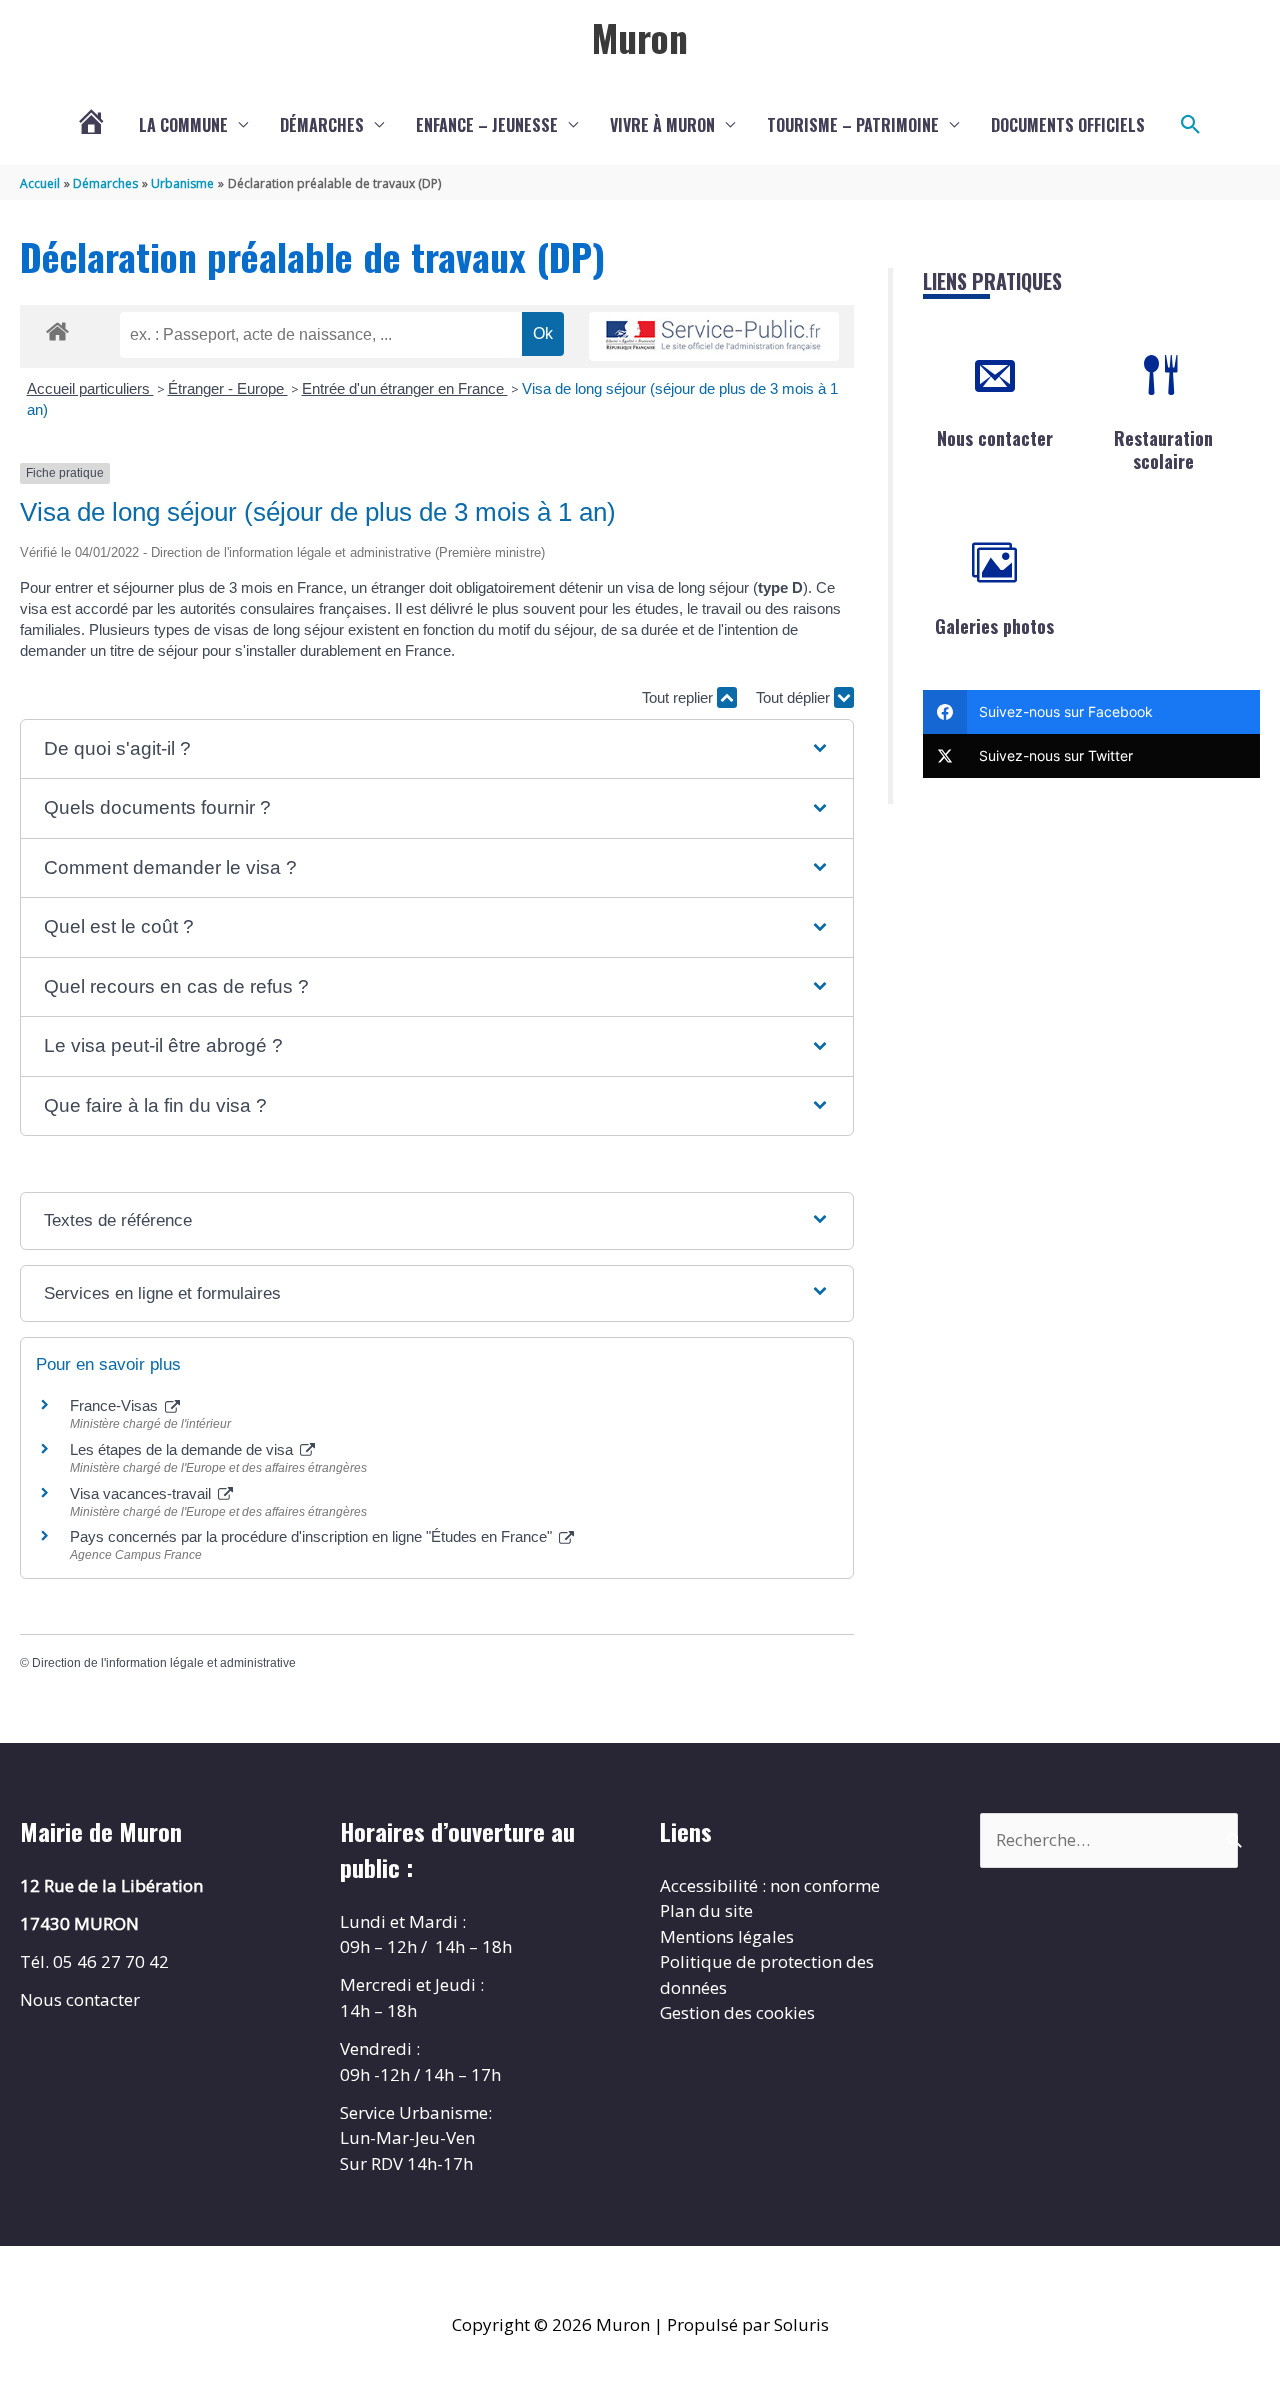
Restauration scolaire (1163, 449)
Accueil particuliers (90, 388)
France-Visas (116, 1405)
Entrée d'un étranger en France (405, 388)
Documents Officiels (1068, 125)
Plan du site (706, 1910)
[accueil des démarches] (57, 328)
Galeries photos (994, 626)
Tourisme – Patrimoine (853, 125)
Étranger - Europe (228, 388)
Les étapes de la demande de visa (183, 1449)
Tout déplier (795, 697)
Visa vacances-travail (142, 1493)
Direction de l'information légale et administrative (164, 1663)
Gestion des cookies (737, 2012)
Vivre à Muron (662, 125)
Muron (640, 37)
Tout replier (679, 697)
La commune (183, 125)
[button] (1191, 125)
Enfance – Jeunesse (487, 125)
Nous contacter (995, 438)
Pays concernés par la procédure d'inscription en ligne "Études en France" (313, 1536)
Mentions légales (727, 1936)
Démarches (322, 125)
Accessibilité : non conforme (770, 1885)
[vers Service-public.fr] (714, 336)
